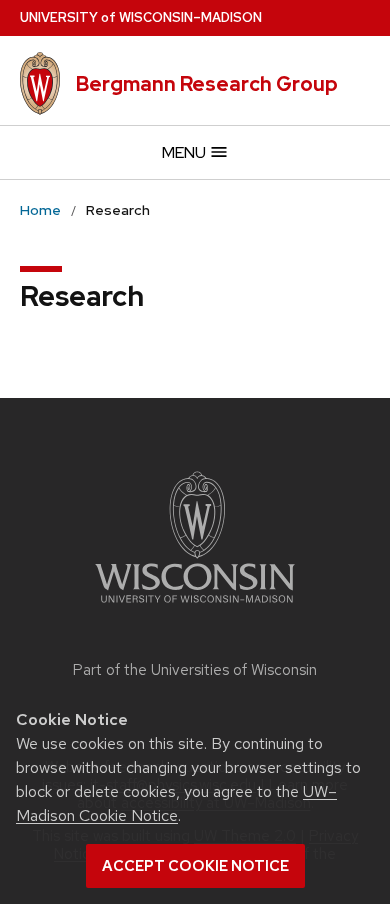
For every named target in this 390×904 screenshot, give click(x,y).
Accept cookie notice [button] (195, 866)
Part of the (195, 670)
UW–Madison (141, 17)
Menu (185, 152)
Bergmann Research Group (207, 84)
